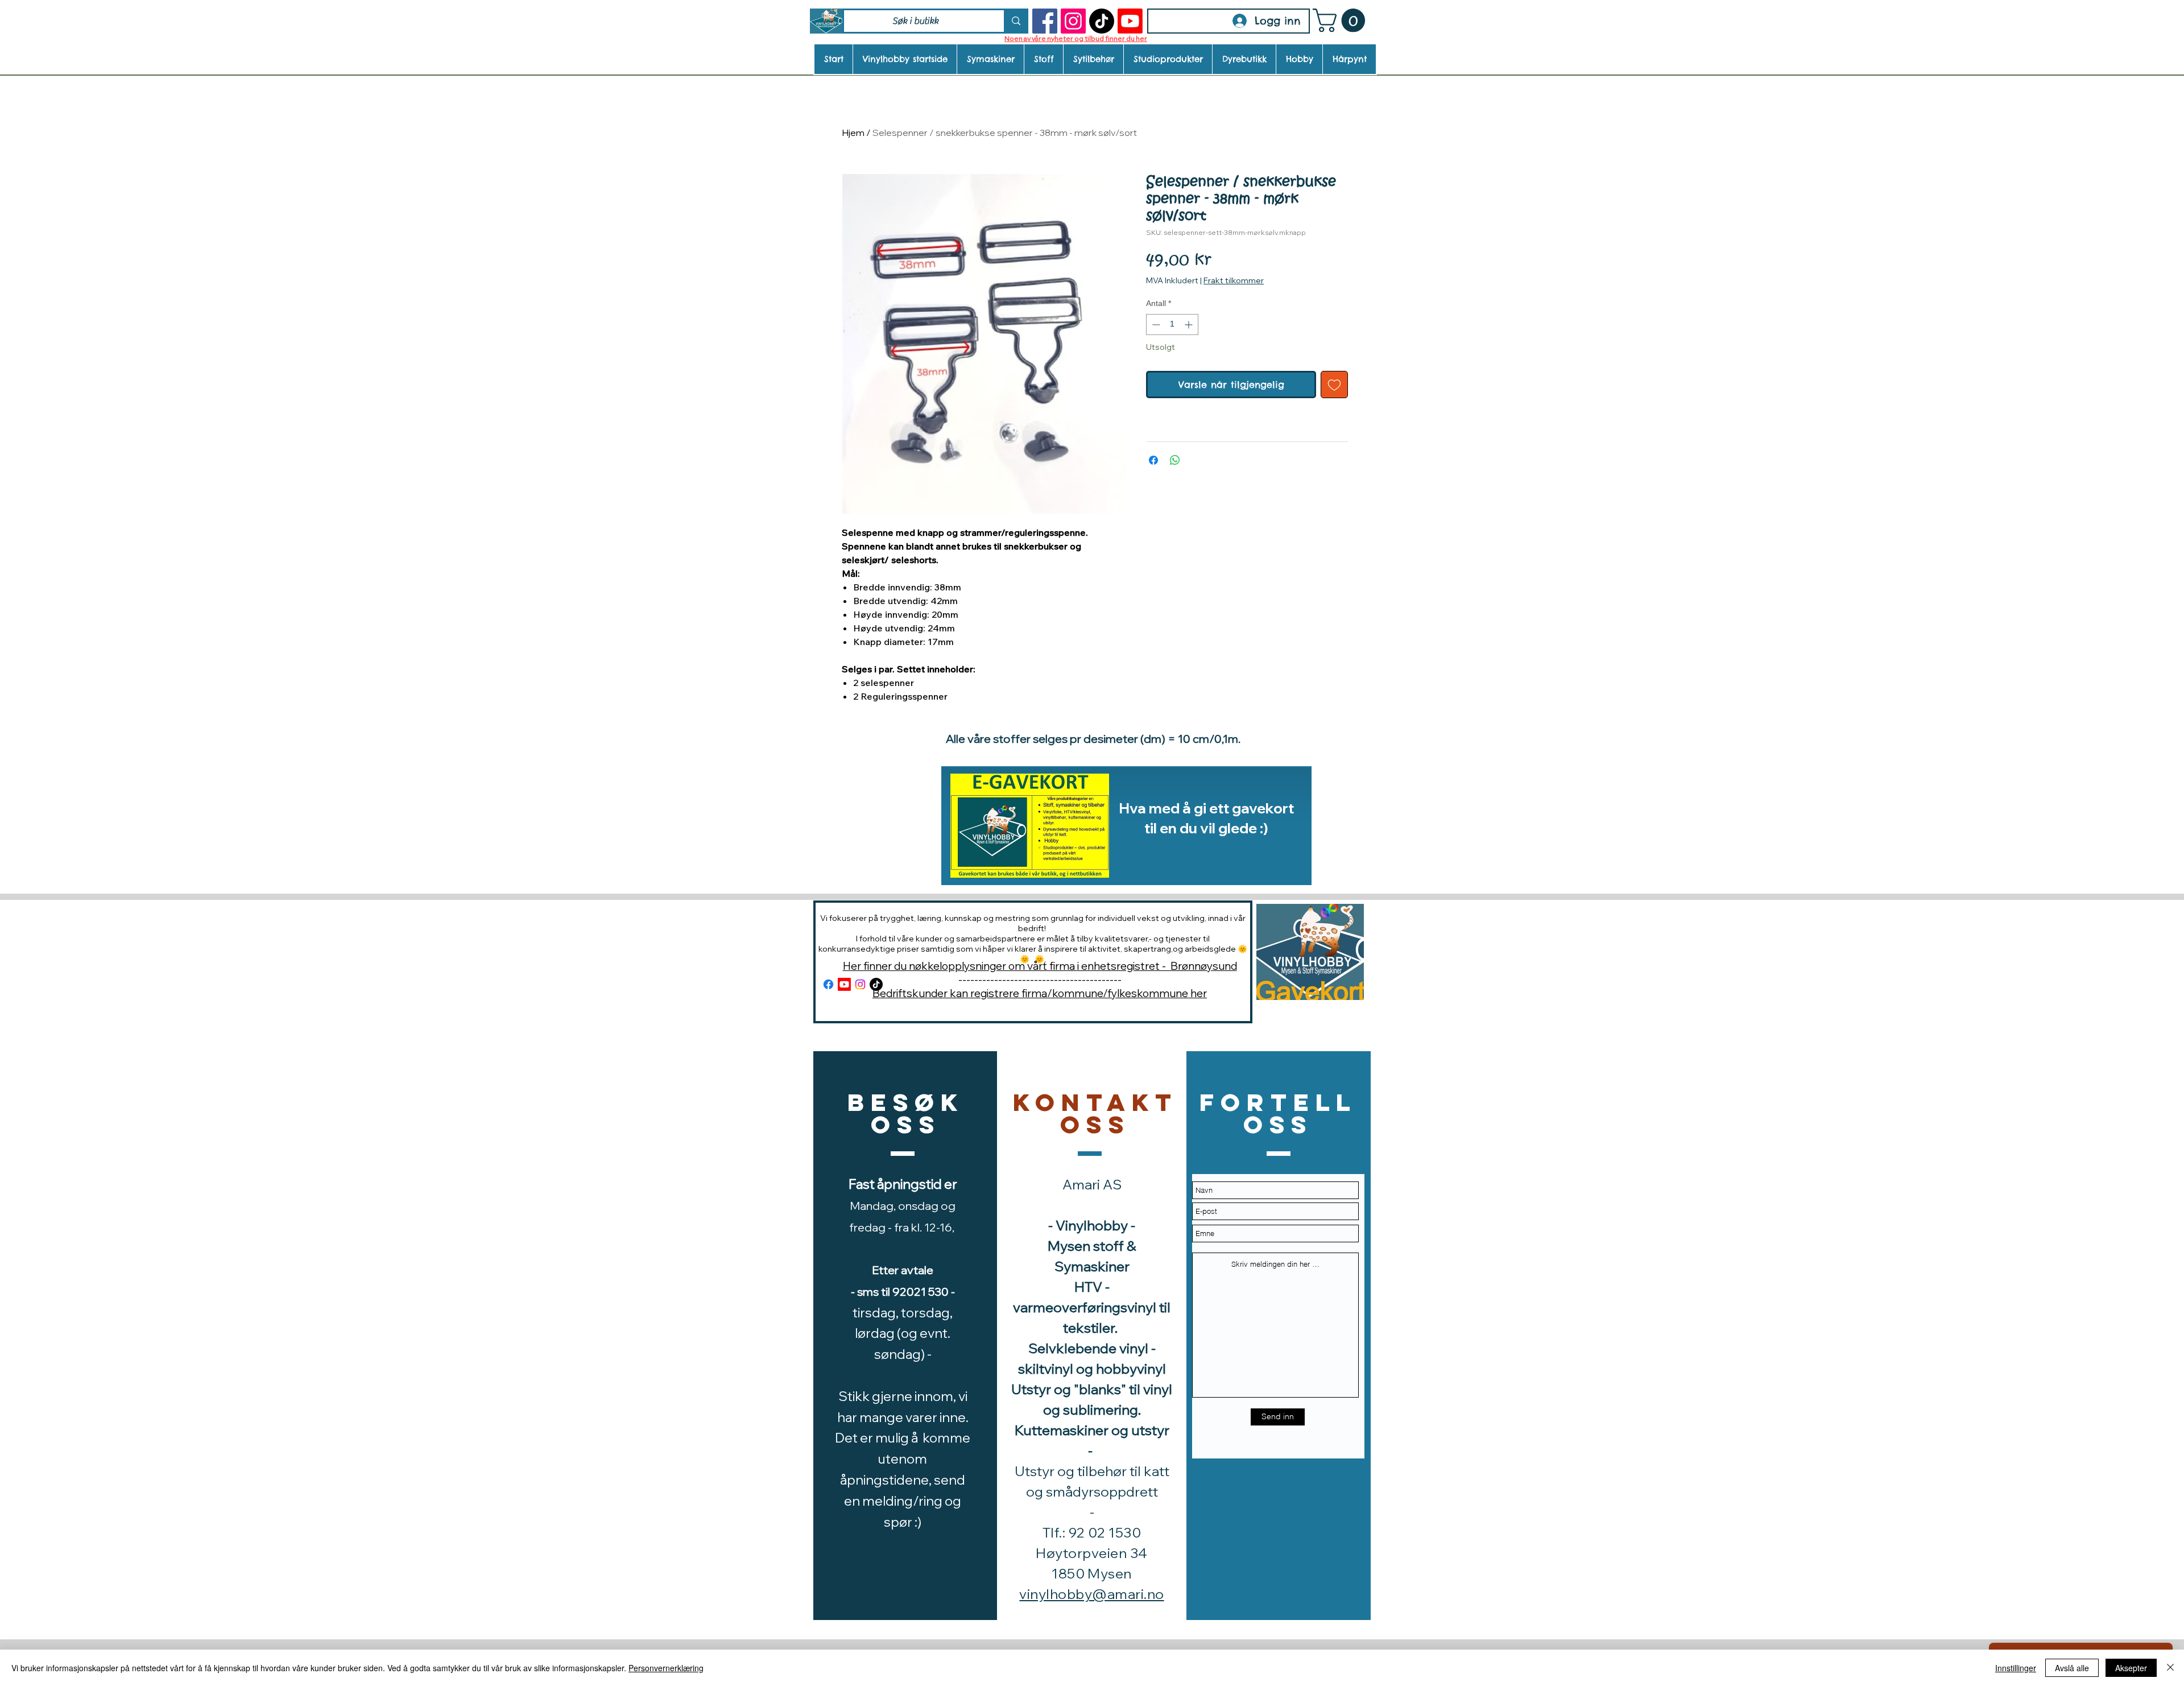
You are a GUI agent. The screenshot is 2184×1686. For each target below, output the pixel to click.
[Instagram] (1073, 21)
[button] (1342, 20)
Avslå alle (2072, 1668)
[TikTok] (1102, 21)
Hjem (853, 133)
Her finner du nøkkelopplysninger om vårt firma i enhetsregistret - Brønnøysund (1040, 966)
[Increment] (1190, 325)
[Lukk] (2170, 1668)
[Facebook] (1045, 21)
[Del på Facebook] (1153, 460)
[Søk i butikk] (1015, 21)
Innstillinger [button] (2016, 1668)
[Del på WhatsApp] (1175, 460)
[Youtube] (1130, 21)
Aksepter (2131, 1668)
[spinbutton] (1172, 325)
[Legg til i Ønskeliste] (1334, 385)
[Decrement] (1155, 325)
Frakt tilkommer (1234, 280)
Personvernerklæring (666, 1668)
